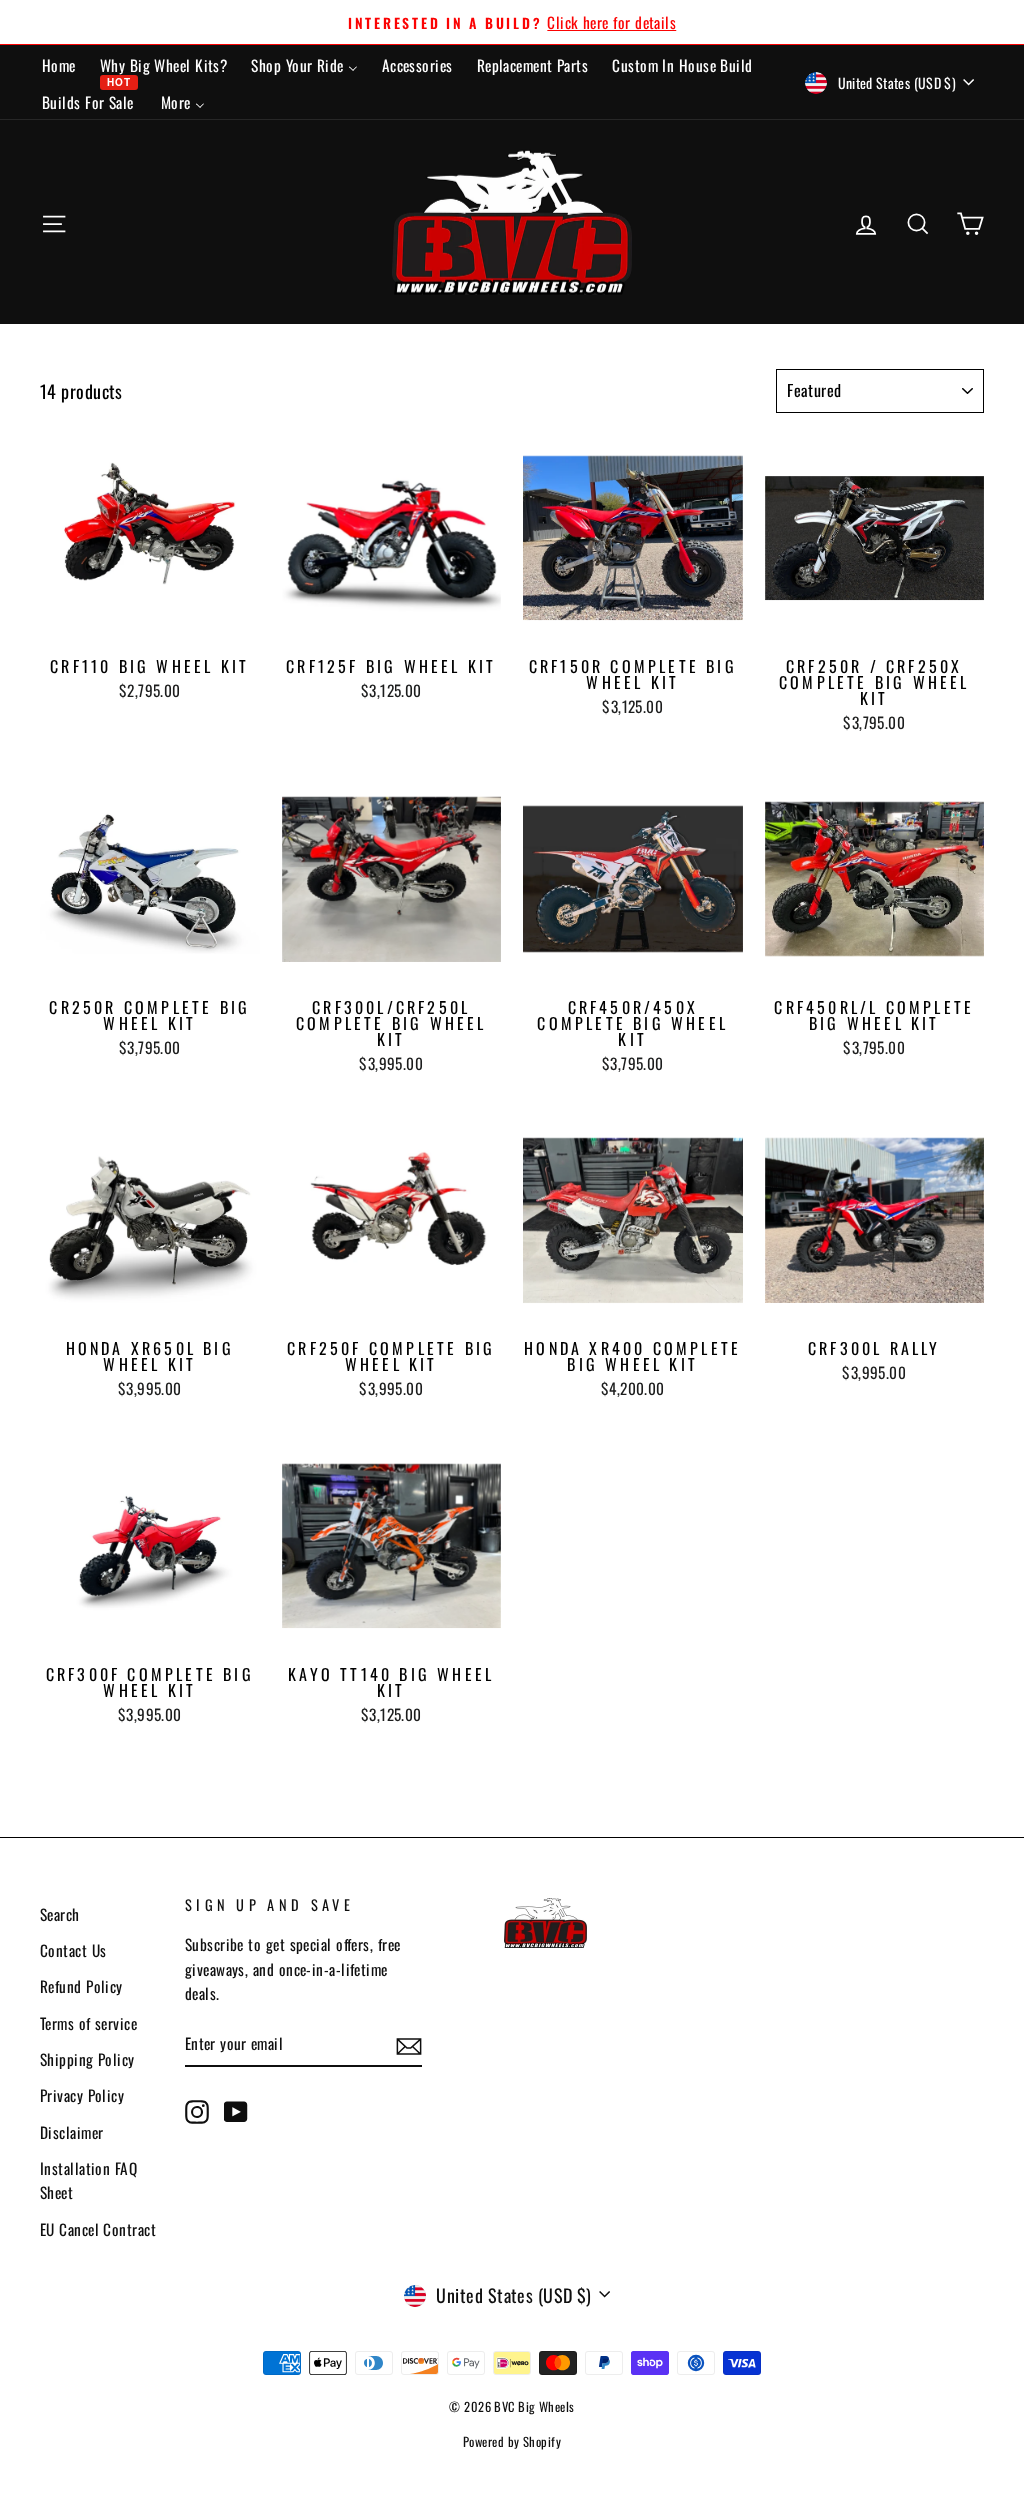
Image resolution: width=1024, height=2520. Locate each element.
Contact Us (73, 1950)
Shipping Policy (87, 2059)
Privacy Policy (82, 2095)
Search (60, 1914)
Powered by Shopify (512, 2441)
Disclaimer (72, 2132)
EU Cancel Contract (98, 2229)
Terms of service (88, 2023)
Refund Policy (81, 1986)
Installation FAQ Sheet (88, 2180)
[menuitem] (59, 63)
